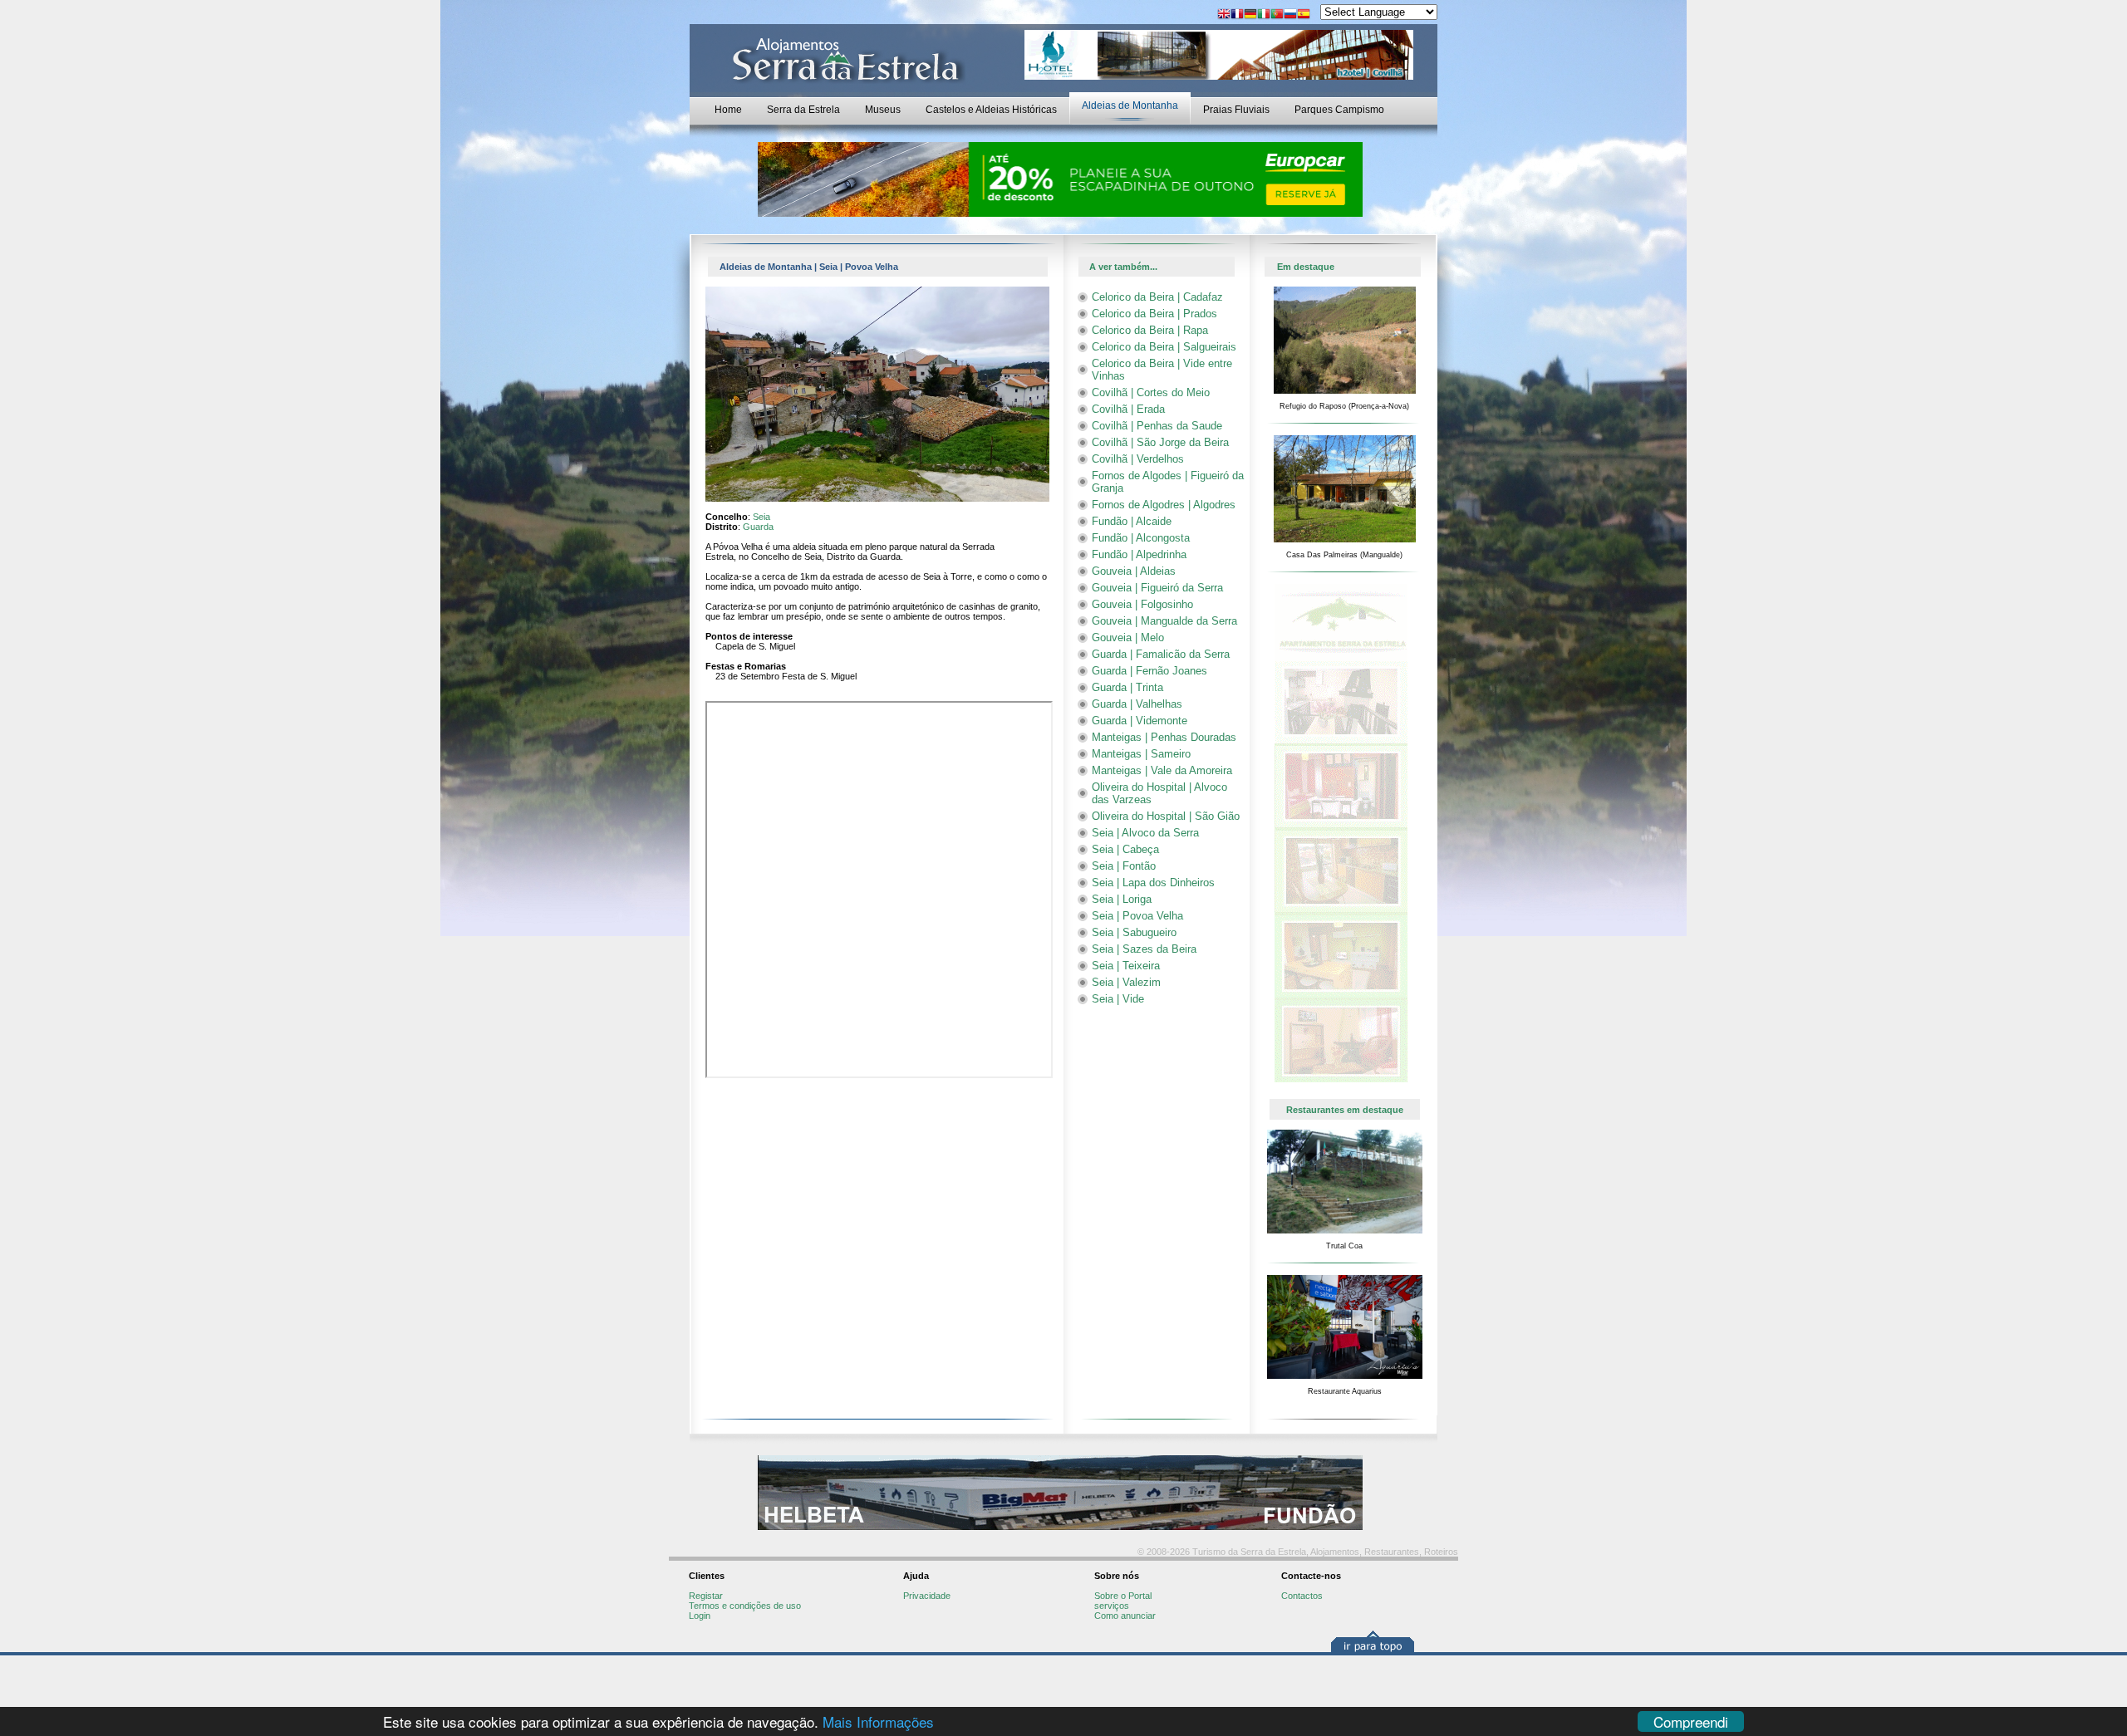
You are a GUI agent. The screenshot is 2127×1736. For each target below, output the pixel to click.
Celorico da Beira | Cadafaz (1157, 297)
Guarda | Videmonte (1140, 721)
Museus (883, 110)
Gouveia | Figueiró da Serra (1157, 588)
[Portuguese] (1277, 15)
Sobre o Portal (1123, 1596)
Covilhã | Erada (1128, 409)
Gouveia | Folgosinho (1142, 604)
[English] (1224, 15)
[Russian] (1290, 15)
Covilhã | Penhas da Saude (1157, 426)
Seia (761, 517)
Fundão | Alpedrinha (1139, 554)
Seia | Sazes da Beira (1144, 949)
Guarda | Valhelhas (1137, 704)
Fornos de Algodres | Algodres (1164, 505)
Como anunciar (1125, 1616)
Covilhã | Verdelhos (1138, 459)
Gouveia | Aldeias (1134, 571)
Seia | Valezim (1126, 982)
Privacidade (927, 1596)
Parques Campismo (1339, 110)
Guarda (758, 527)
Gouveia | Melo (1128, 638)
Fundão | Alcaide (1132, 521)
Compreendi (1691, 1721)
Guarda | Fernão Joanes (1149, 671)
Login (700, 1616)
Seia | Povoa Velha (1137, 916)
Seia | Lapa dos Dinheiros (1153, 883)
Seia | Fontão (1124, 866)
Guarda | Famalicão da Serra (1161, 654)
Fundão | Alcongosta (1141, 538)
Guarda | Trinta (1127, 687)
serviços (1112, 1606)
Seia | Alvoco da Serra (1145, 833)
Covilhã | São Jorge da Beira (1160, 442)
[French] (1237, 15)
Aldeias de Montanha (1130, 105)
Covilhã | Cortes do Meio (1151, 392)
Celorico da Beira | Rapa (1150, 330)
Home (728, 110)
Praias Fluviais (1236, 110)
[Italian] (1264, 15)
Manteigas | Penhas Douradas (1164, 737)
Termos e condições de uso (745, 1606)
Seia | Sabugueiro (1134, 932)
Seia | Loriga (1122, 899)
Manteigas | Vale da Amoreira (1162, 770)
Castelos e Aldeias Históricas (991, 110)
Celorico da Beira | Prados (1154, 314)
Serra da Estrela (803, 110)
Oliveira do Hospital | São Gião (1166, 816)
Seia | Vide (1118, 999)
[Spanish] (1304, 15)
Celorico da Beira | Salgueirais (1164, 347)
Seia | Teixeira (1126, 966)
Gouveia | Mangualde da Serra (1164, 621)
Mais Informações (878, 1721)
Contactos (1302, 1596)
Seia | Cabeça (1125, 849)
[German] (1250, 15)
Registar (706, 1596)
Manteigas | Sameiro (1141, 754)
